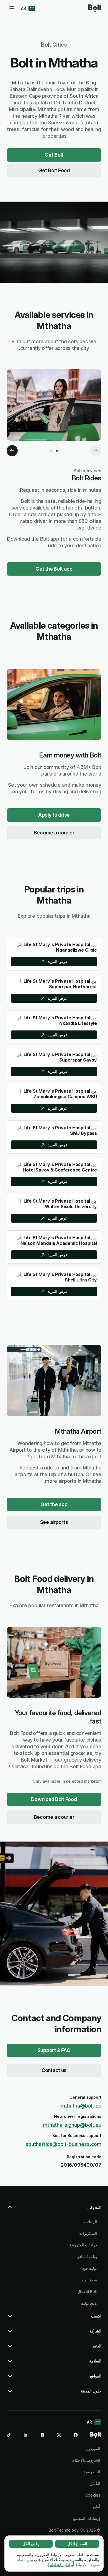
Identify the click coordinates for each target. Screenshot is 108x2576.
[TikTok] (9, 2435)
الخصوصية (92, 2472)
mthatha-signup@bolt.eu (72, 2125)
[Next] (12, 451)
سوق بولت (88, 2280)
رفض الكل (31, 2544)
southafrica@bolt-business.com (63, 2144)
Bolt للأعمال (87, 2292)
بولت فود (90, 2268)
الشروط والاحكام (86, 2460)
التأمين (95, 2483)
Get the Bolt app (54, 569)
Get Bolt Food (54, 170)
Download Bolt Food (54, 1799)
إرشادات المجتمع (87, 2518)
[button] (54, 2210)
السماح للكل (77, 2544)
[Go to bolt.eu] (95, 8)
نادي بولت (89, 2303)
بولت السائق (87, 2257)
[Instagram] (42, 2435)
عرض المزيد (58, 961)
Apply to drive (54, 815)
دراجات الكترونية (83, 2245)
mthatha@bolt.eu (81, 2106)
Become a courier (54, 833)
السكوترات (88, 2233)
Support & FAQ (54, 2050)
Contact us (54, 2070)
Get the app (54, 1504)
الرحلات (91, 2222)
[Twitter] (59, 2435)
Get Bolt (54, 155)
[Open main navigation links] (12, 8)
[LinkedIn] (25, 2435)
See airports (54, 1522)
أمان (97, 2507)
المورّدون (93, 2448)
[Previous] (96, 451)
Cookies (93, 2495)
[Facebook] (76, 2435)
